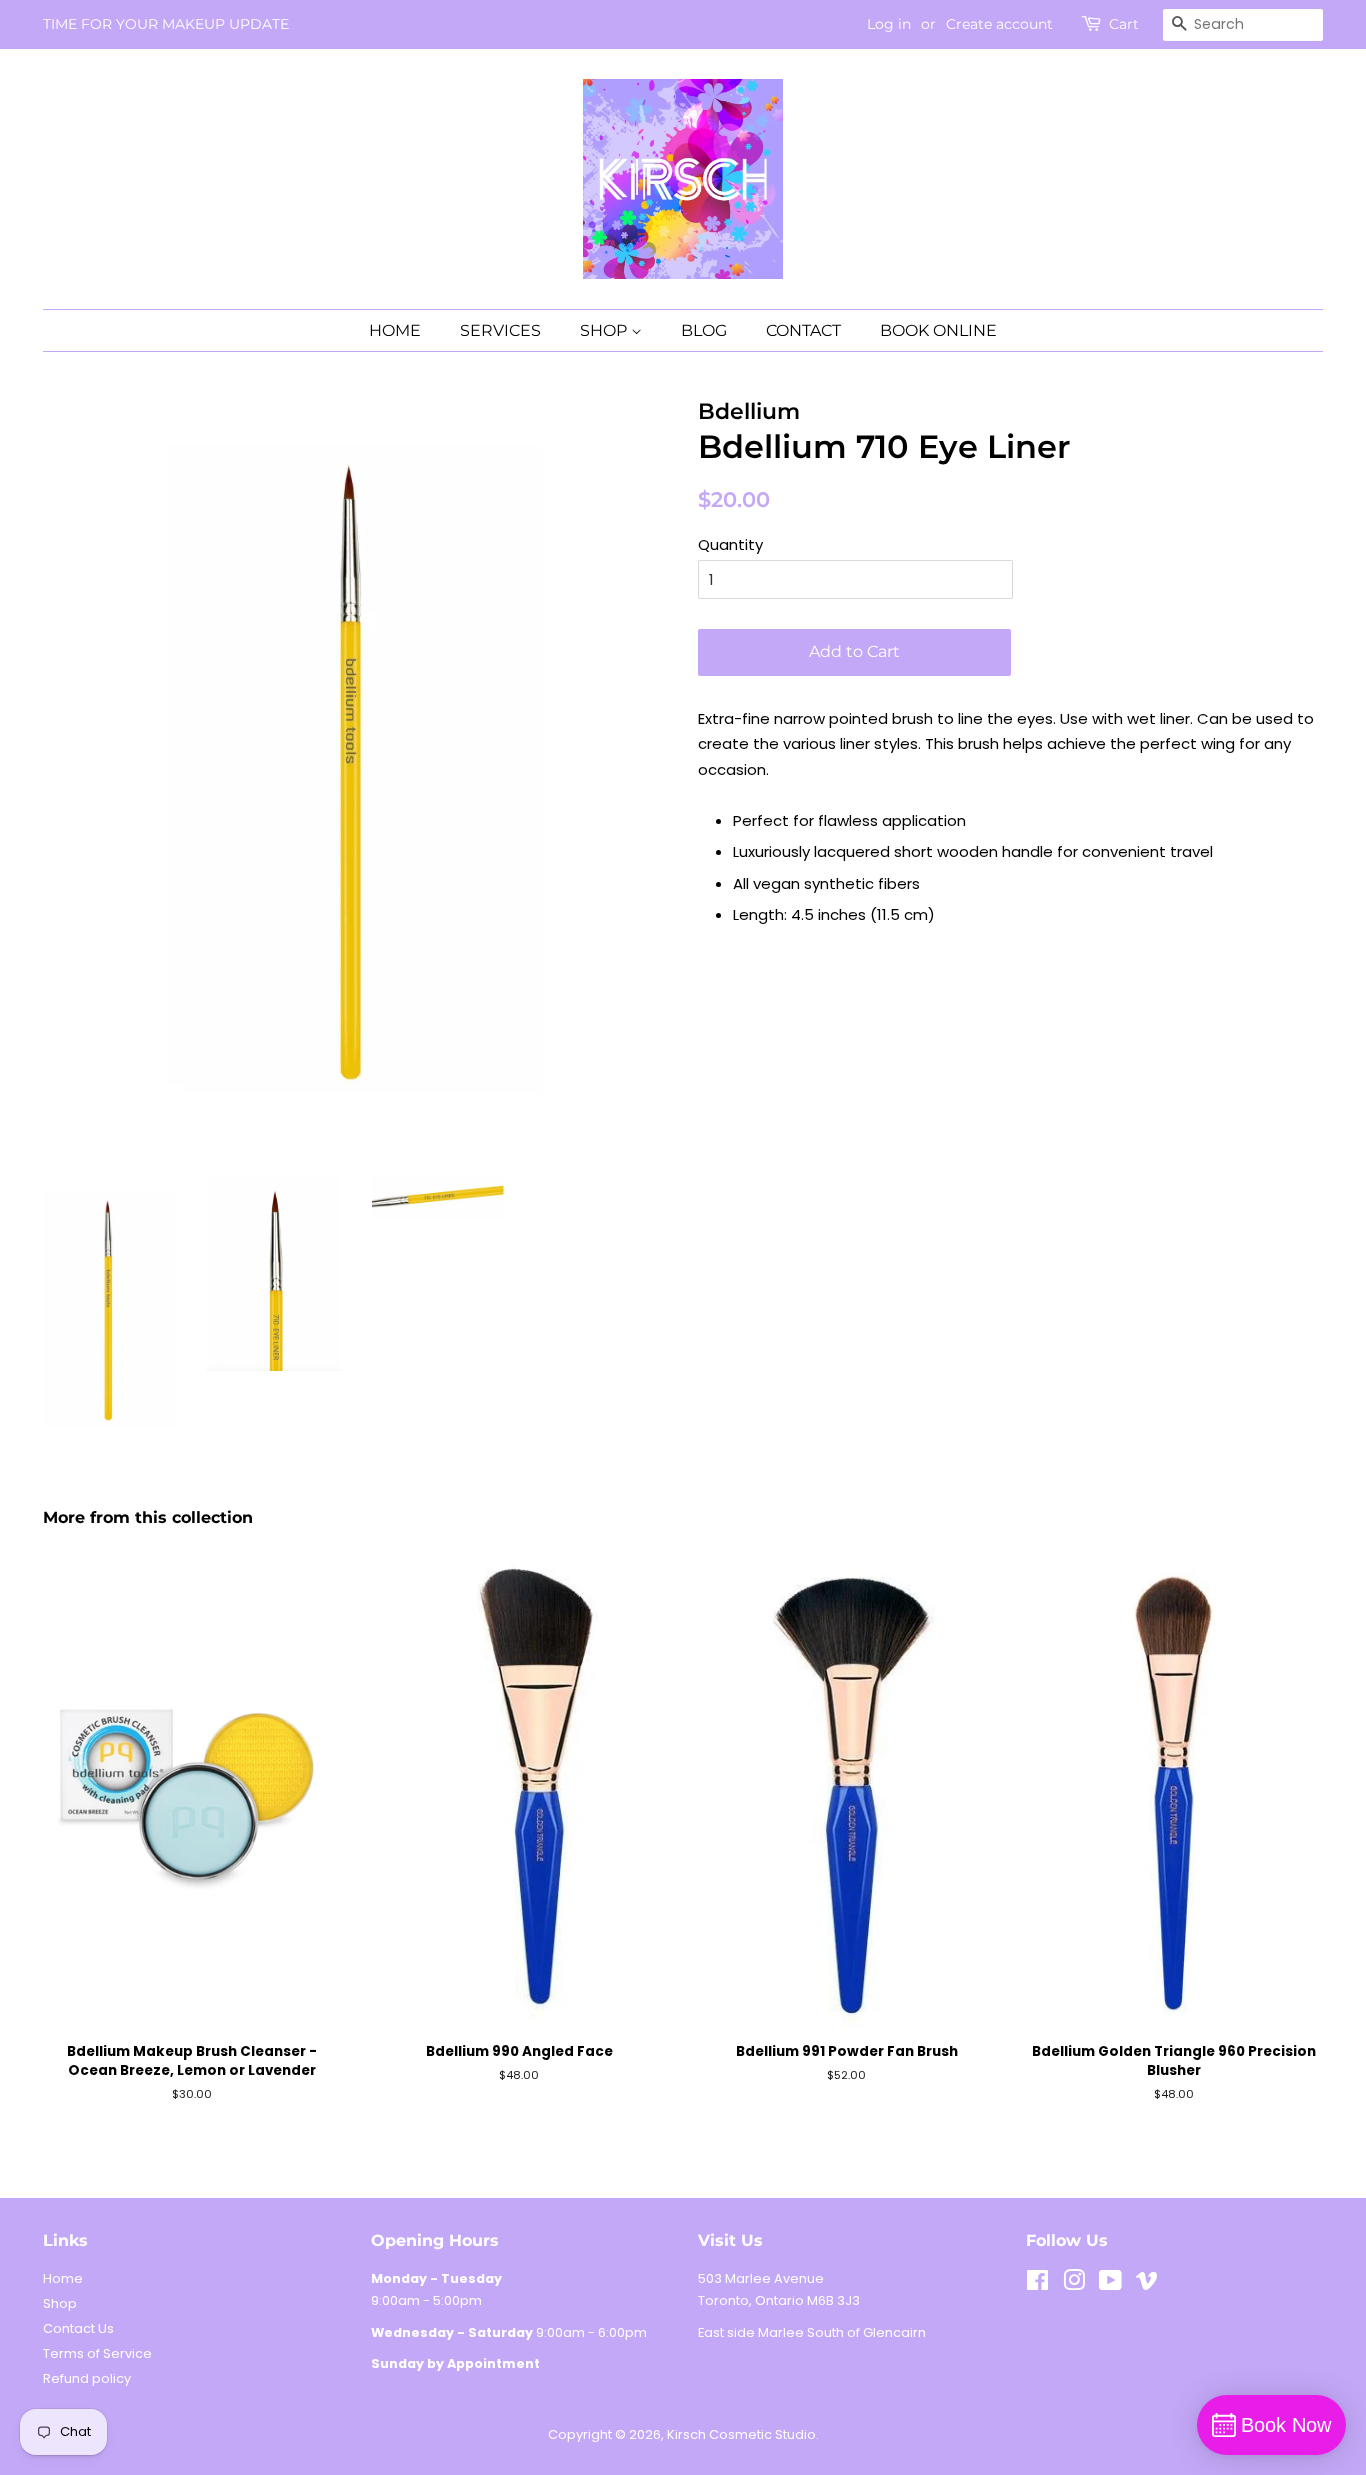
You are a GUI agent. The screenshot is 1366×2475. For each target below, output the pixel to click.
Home (63, 2278)
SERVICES (500, 330)
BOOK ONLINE (938, 330)
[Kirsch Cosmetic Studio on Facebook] (1037, 2284)
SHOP (605, 330)
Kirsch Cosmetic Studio (741, 2434)
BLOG (704, 330)
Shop (60, 2303)
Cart (1124, 24)
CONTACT (803, 330)
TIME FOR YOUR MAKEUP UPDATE (166, 24)
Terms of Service (97, 2353)
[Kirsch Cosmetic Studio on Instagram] (1074, 2284)
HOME (395, 330)
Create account (999, 24)
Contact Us (78, 2328)
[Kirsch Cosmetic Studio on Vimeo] (1147, 2284)
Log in (889, 24)
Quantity (730, 544)
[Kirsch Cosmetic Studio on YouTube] (1110, 2284)
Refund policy (87, 2378)
